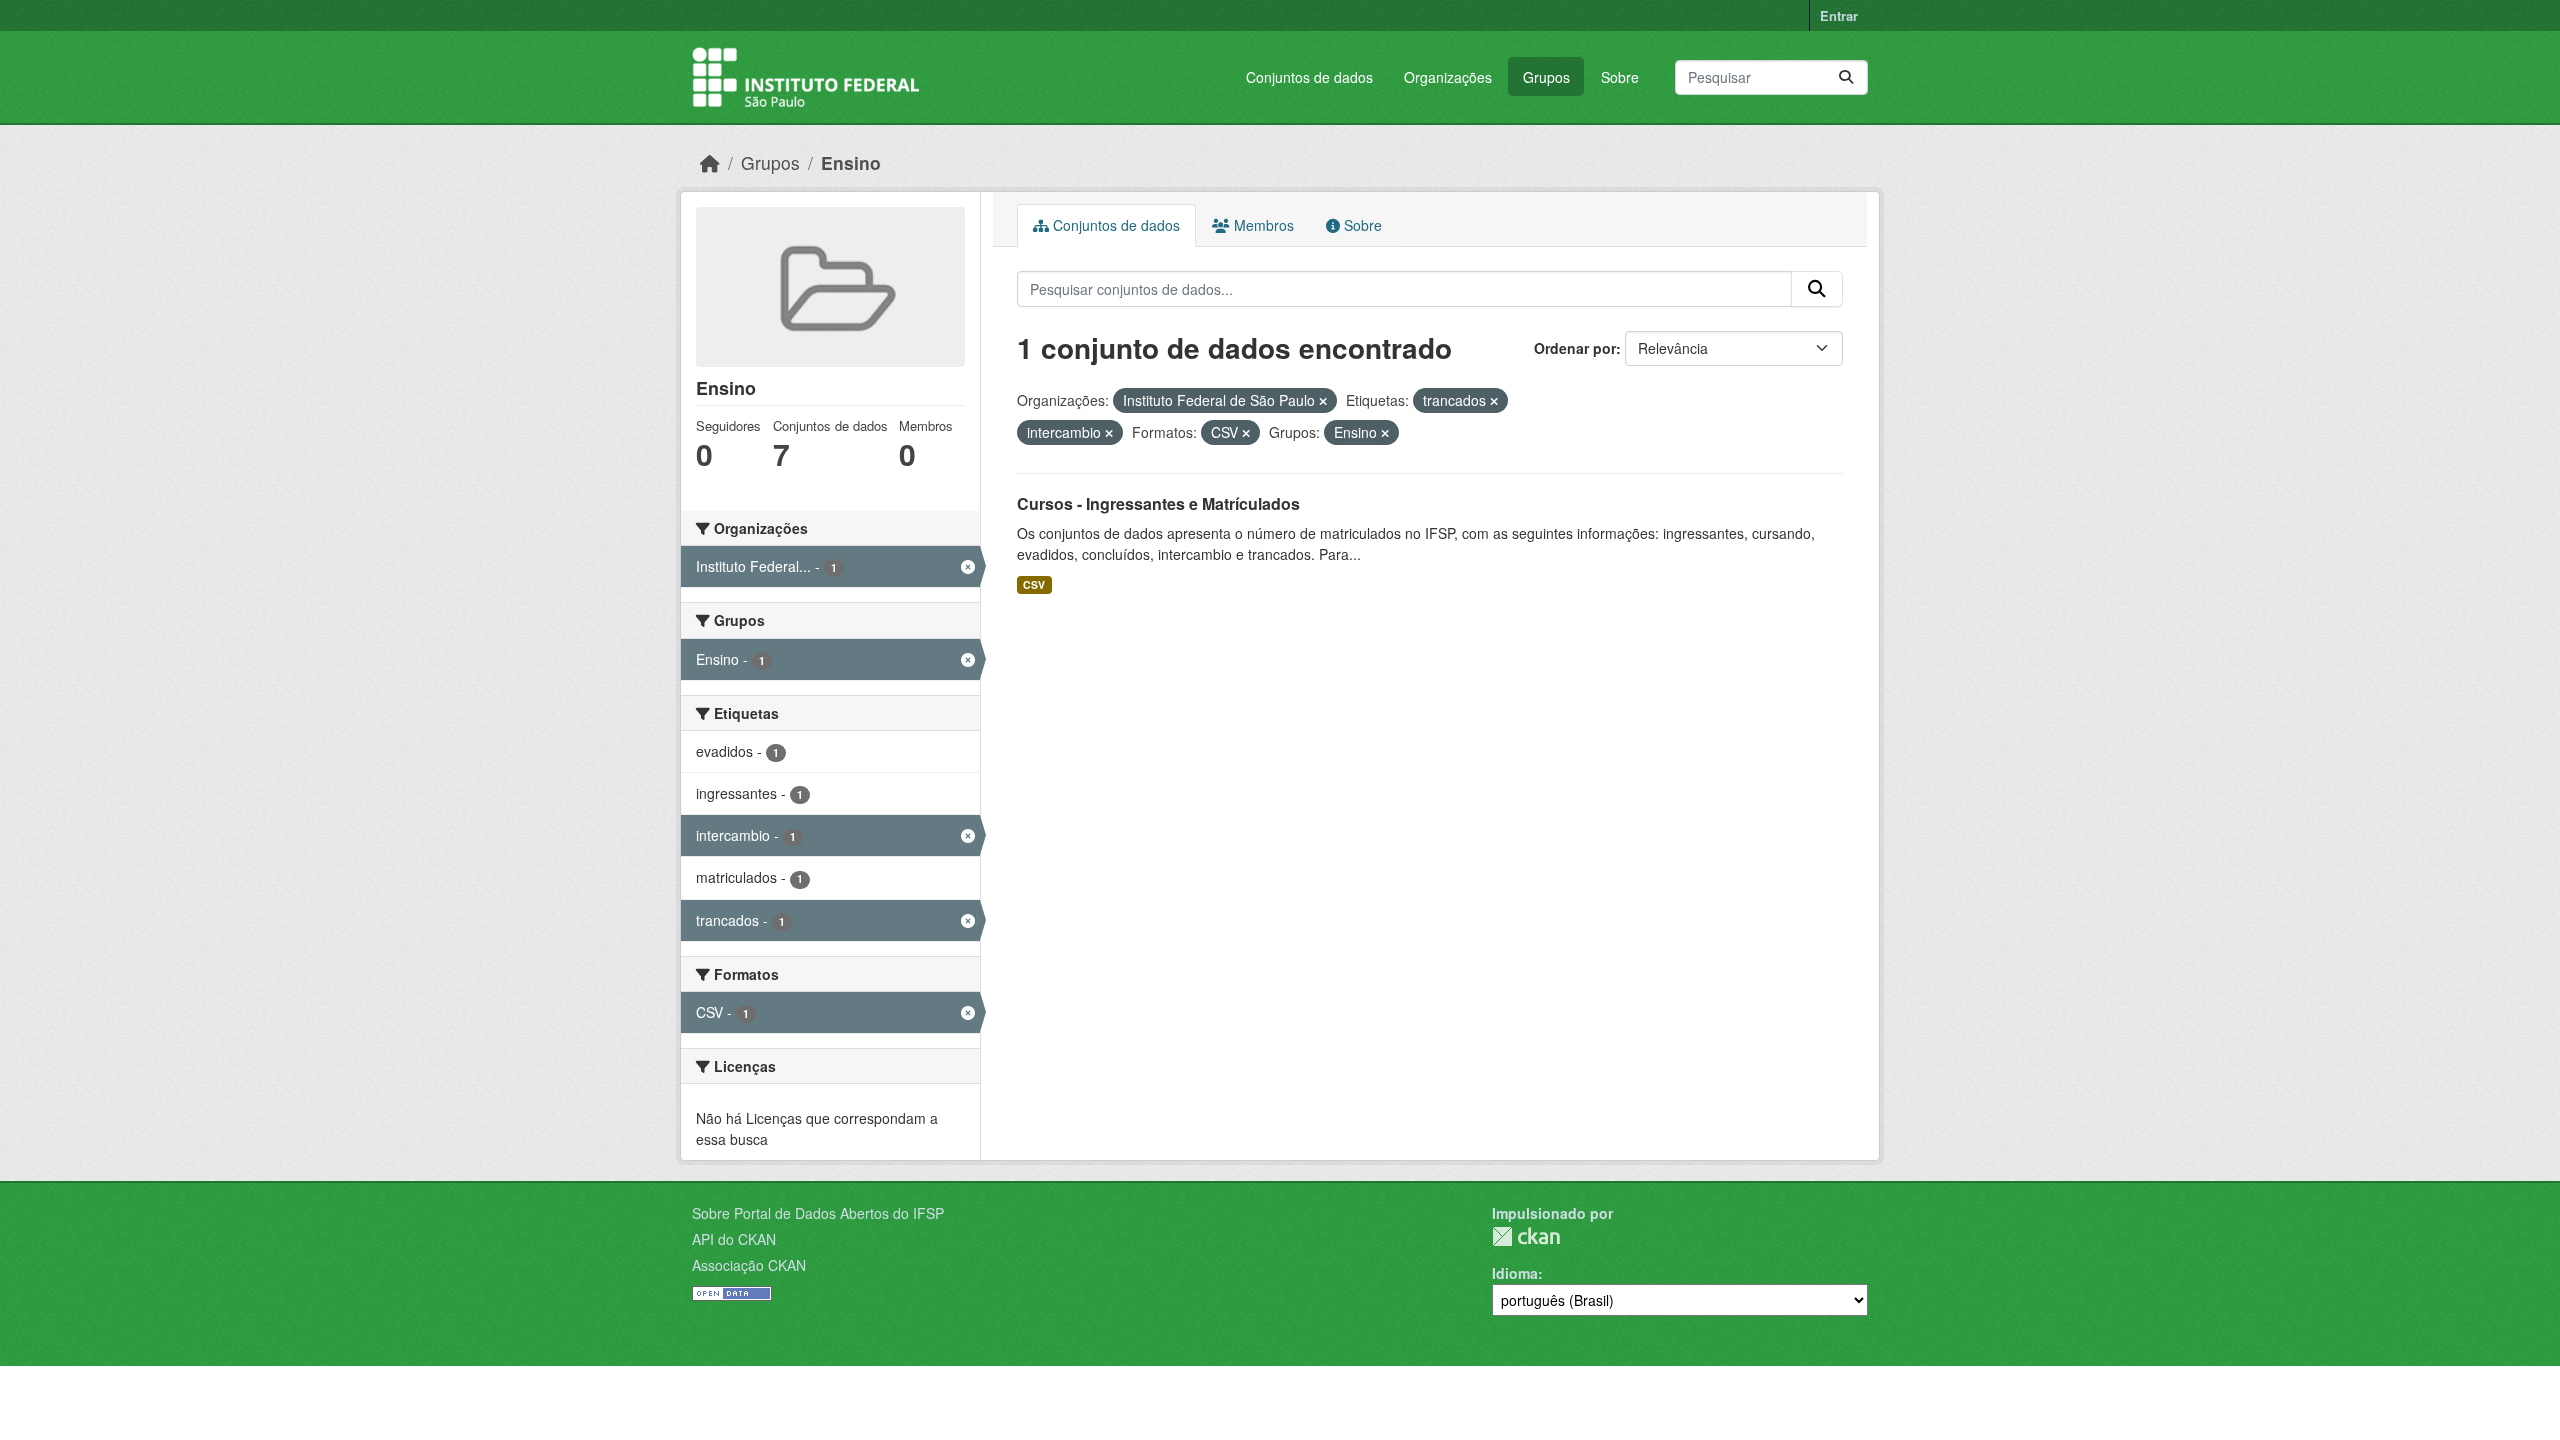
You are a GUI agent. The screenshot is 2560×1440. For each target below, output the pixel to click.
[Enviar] (1846, 77)
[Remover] (1323, 401)
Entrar (1839, 15)
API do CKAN (734, 1239)
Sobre (1620, 77)
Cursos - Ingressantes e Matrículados (1158, 503)
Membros (1262, 225)
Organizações (1448, 77)
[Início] (710, 162)
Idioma (1515, 1273)
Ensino (851, 162)
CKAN (1526, 1236)
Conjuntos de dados (1309, 77)
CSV (1034, 584)
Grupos (1546, 77)
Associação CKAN (749, 1265)
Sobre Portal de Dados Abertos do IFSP (818, 1213)
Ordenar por (1575, 348)
